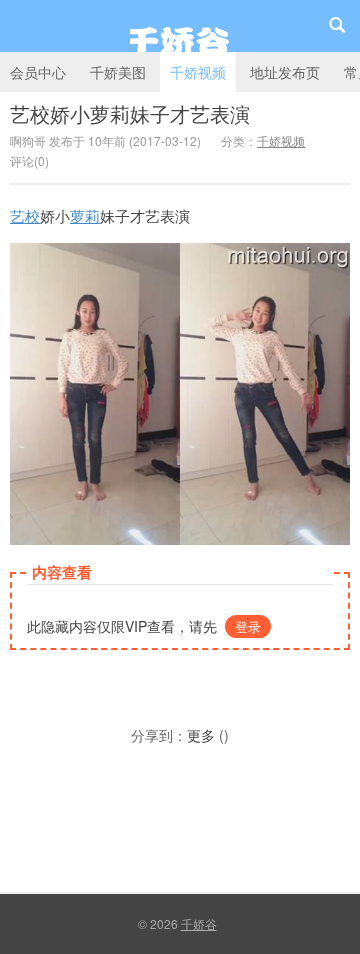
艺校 (25, 215)
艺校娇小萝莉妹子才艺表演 (130, 113)
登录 (248, 626)
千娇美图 (118, 72)
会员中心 (38, 72)
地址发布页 (285, 72)
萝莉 (85, 215)
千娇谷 (180, 26)
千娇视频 (198, 72)
